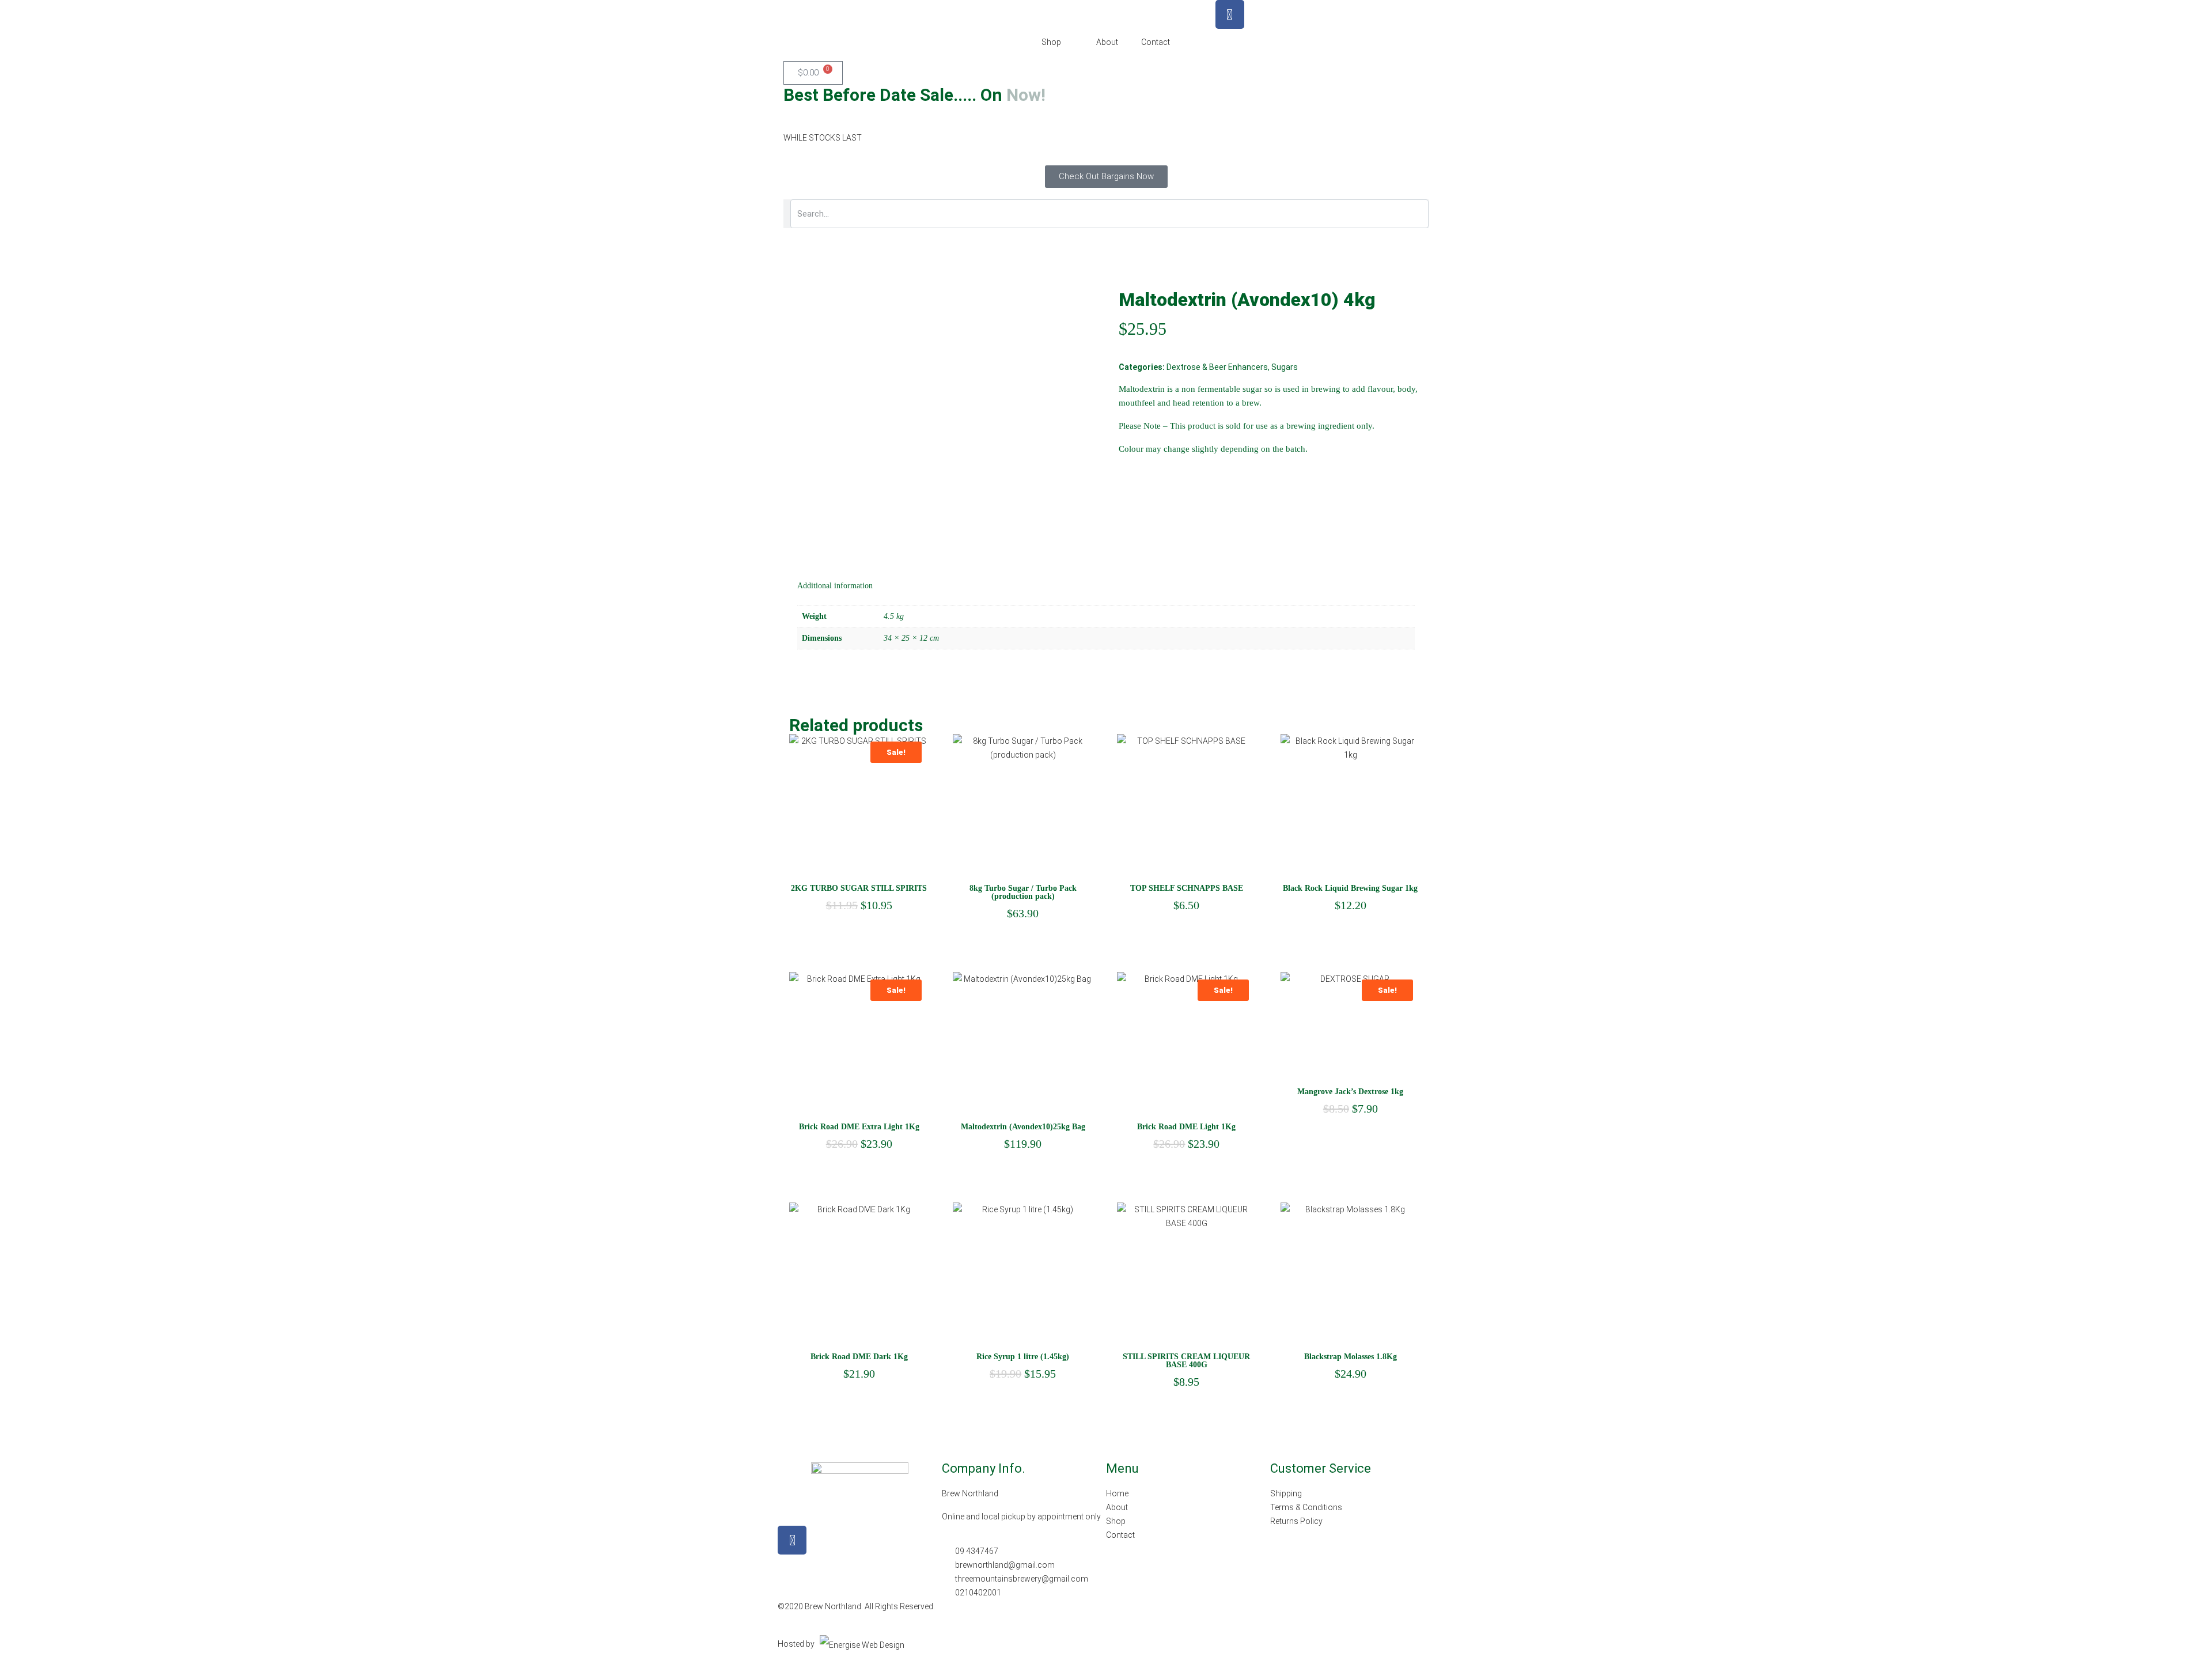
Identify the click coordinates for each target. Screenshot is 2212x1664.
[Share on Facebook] (1127, 471)
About (1107, 42)
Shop (1051, 42)
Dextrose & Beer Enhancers (1217, 367)
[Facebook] (1230, 14)
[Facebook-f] (792, 1540)
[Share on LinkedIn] (1149, 471)
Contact (1156, 42)
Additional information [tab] (835, 586)
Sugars (1285, 367)
